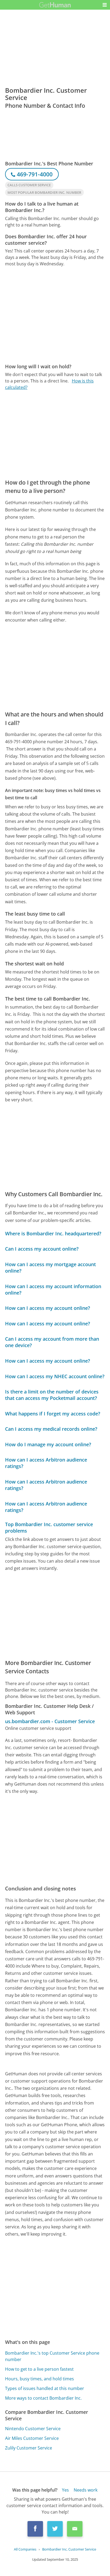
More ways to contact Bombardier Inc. (43, 2398)
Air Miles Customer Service (32, 2438)
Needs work (86, 2490)
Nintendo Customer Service (33, 2429)
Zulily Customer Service (29, 2448)
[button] (105, 5)
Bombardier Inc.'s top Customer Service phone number (52, 2356)
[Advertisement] (55, 315)
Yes (65, 2490)
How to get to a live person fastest (39, 2369)
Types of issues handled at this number (45, 2388)
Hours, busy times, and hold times (40, 2379)
